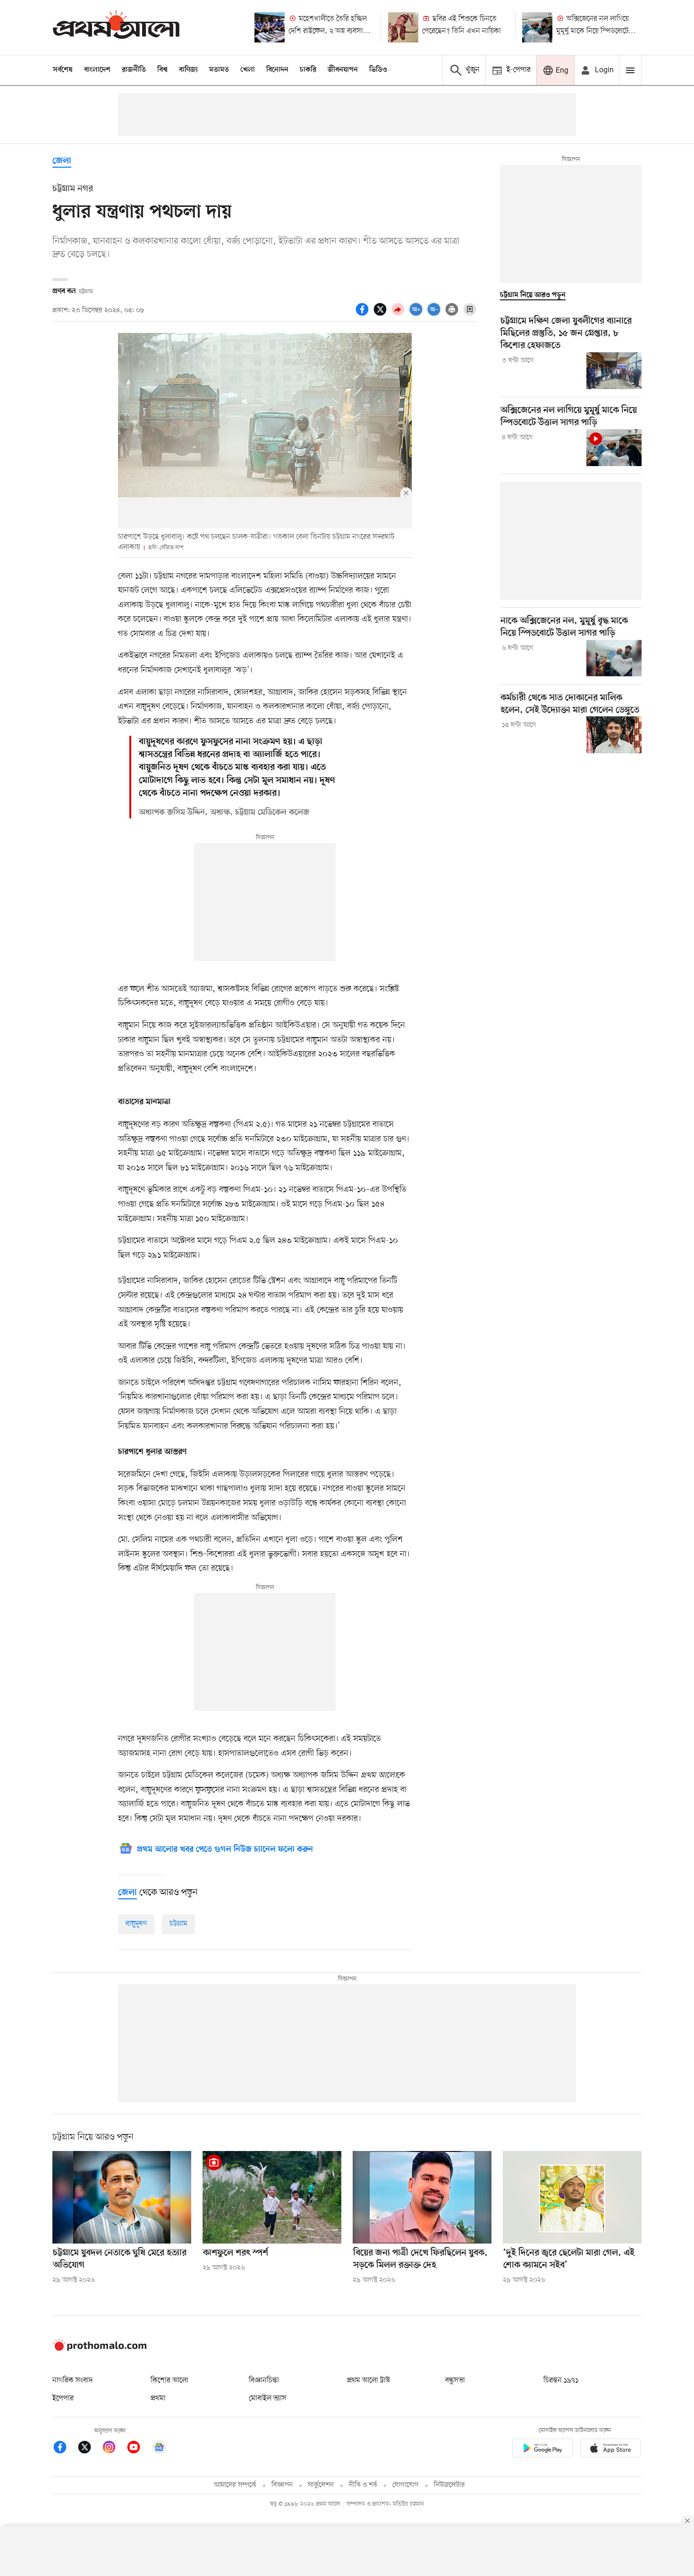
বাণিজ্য (188, 70)
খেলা (248, 70)
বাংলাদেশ (97, 70)
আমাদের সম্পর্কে (235, 2485)
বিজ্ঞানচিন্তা (264, 2380)
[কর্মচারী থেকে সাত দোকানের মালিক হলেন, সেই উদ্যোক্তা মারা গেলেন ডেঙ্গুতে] (614, 735)
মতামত (219, 70)
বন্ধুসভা (455, 2380)
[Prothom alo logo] (100, 2349)
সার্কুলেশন (321, 2485)
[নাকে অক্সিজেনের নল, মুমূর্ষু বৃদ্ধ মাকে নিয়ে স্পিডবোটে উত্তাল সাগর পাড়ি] (614, 658)
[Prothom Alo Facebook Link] (65, 2449)
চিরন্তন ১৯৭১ (561, 2380)
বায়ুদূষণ (136, 1924)
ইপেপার (63, 2398)
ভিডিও (378, 70)
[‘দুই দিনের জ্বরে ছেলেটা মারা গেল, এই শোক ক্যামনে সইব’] (572, 2197)
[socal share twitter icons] (381, 315)
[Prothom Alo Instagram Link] (114, 2449)
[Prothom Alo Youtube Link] (138, 2449)
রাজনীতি (134, 70)
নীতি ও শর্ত (363, 2485)
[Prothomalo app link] (542, 2450)
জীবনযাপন (343, 70)
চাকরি (308, 70)
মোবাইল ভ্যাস (268, 2398)
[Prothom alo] (116, 27)
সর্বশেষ (63, 70)
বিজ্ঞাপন (282, 2485)
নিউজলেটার (449, 2485)
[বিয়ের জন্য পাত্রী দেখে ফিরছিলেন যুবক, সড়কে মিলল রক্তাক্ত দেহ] (422, 2197)
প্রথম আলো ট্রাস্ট (368, 2380)
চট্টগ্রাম (178, 1924)
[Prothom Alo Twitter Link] (89, 2449)
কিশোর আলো (169, 2380)
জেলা (62, 161)
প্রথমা (158, 2398)
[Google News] (159, 2449)
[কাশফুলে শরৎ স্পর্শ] (272, 2197)
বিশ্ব (162, 70)
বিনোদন (277, 70)
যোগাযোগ (406, 2485)
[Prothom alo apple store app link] (610, 2450)
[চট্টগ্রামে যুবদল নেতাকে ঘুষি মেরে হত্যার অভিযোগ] (122, 2197)
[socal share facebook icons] (364, 315)
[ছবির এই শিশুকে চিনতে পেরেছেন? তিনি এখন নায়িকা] (403, 27)
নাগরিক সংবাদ (72, 2380)
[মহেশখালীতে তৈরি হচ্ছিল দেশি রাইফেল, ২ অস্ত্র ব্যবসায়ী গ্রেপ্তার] (270, 27)
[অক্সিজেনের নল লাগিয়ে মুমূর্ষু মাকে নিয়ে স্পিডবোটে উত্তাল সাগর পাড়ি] (537, 27)
